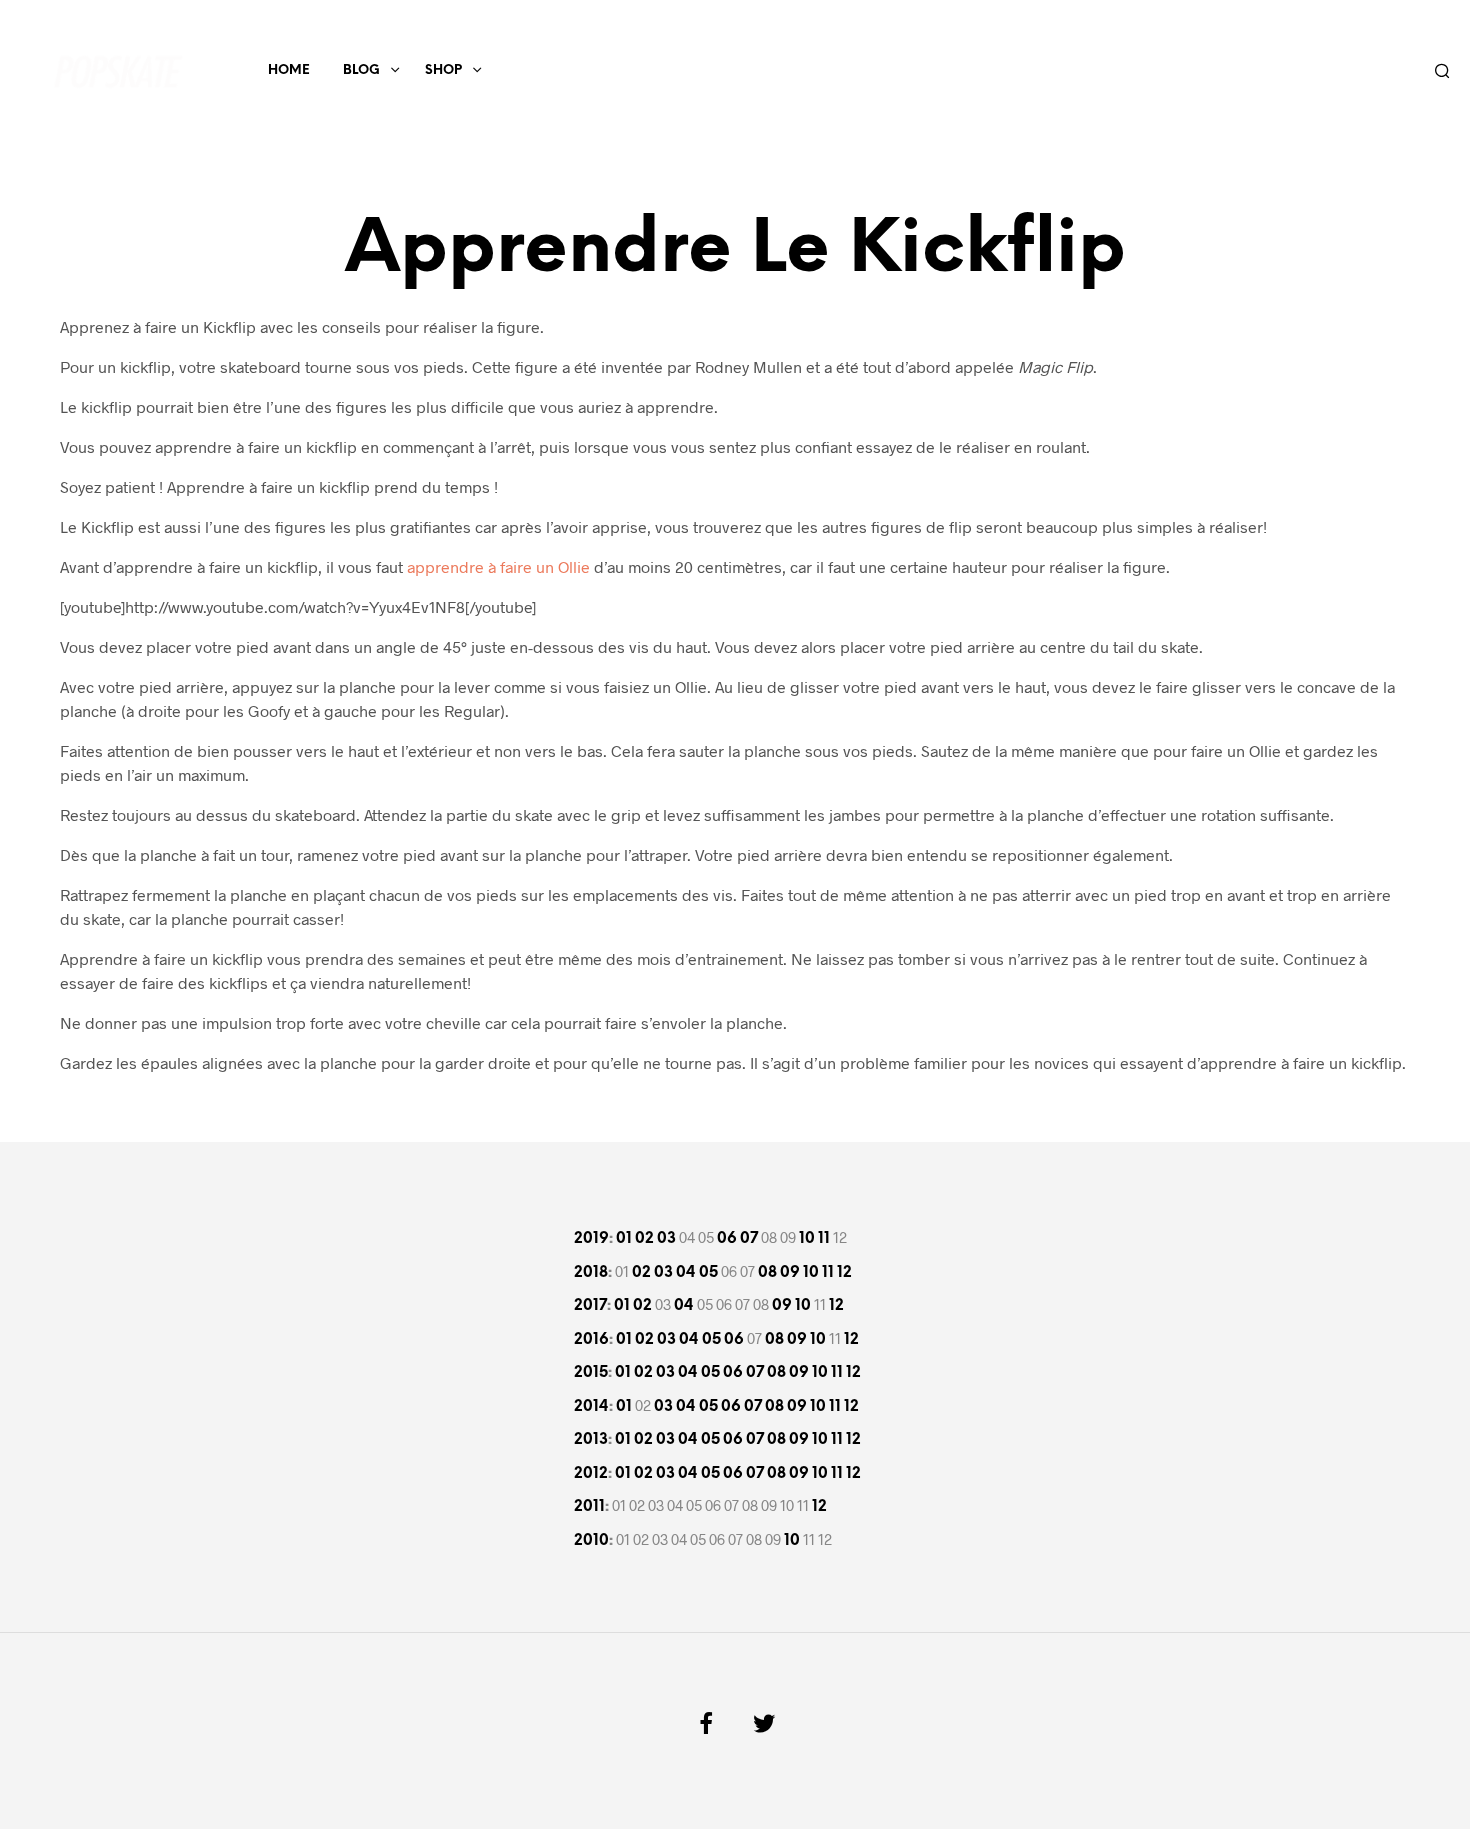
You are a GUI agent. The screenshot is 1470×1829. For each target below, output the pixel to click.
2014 (591, 1407)
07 (749, 1239)
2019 (591, 1239)
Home (289, 70)
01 (624, 1239)
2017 (590, 1306)
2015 (591, 1373)
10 (807, 1239)
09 (790, 1273)
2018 (591, 1273)
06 (727, 1239)
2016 (591, 1340)
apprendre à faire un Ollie (498, 566)
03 (666, 1239)
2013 (591, 1440)
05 (708, 1273)
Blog (361, 70)
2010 (591, 1541)
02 (644, 1239)
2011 (589, 1507)
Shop (443, 70)
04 (686, 1273)
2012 (591, 1474)
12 (844, 1273)
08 (767, 1273)
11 (824, 1239)
